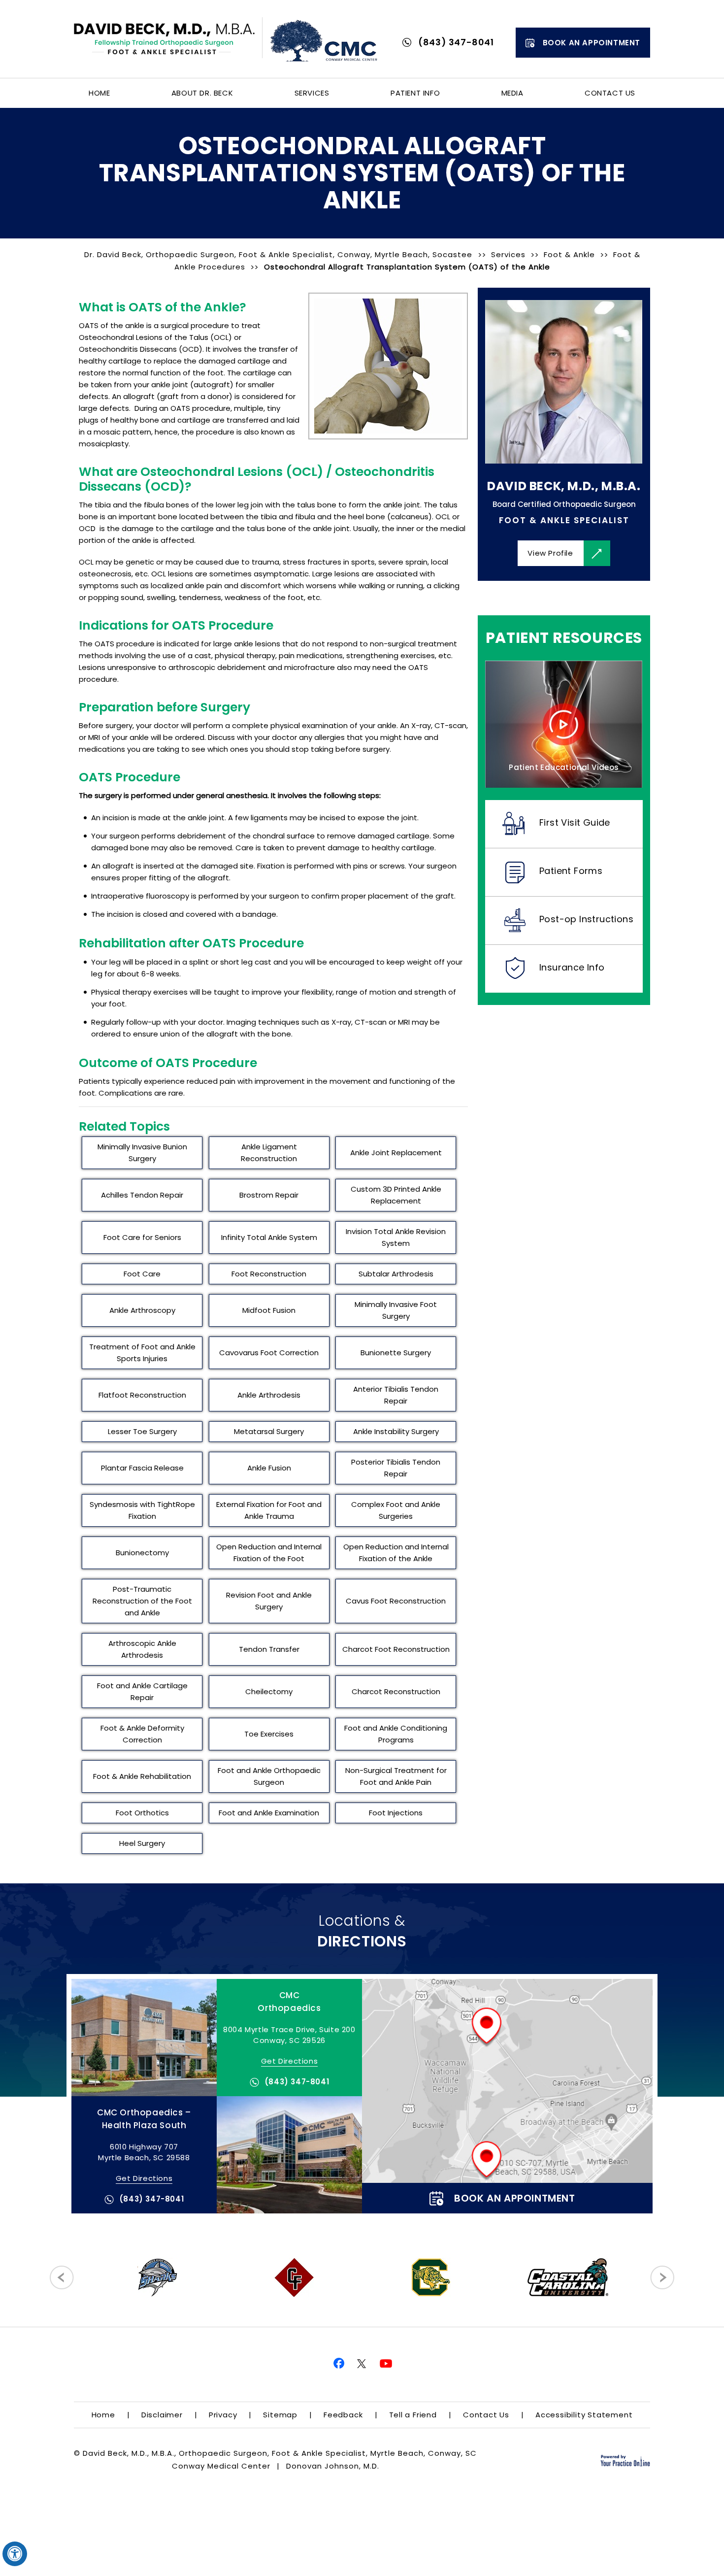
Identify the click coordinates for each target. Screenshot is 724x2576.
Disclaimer (162, 2415)
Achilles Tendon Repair (142, 1195)
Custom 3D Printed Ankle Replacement (396, 1195)
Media (512, 93)
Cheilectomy (269, 1691)
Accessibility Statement (584, 2415)
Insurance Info (572, 967)
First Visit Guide (575, 822)
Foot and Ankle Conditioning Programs (396, 1734)
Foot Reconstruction (269, 1274)
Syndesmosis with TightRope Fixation (142, 1510)
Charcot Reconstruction (396, 1691)
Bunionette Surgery (396, 1353)
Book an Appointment (592, 43)
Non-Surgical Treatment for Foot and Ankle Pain (396, 1776)
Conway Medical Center (221, 2466)
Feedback (343, 2415)
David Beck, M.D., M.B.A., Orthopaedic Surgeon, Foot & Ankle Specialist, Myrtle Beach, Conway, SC (280, 2453)
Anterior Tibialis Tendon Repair (396, 1395)
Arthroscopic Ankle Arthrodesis (142, 1649)
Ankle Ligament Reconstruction (269, 1153)
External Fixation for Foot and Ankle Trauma (269, 1510)
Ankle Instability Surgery (396, 1431)
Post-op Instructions (586, 919)
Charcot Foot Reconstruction (396, 1649)
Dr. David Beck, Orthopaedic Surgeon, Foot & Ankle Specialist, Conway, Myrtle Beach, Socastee (280, 254)
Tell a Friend (413, 2415)
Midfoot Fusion (269, 1310)
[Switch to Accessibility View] (15, 2554)
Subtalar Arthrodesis (396, 1274)
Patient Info (415, 93)
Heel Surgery (142, 1843)
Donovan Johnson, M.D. (333, 2466)
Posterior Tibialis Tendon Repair (396, 1468)
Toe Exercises (269, 1734)
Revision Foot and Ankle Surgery (269, 1601)
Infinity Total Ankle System (269, 1237)
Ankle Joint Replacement (396, 1153)
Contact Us (610, 93)
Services (312, 93)
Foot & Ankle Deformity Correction (142, 1734)
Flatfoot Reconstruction (142, 1395)
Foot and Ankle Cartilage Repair (142, 1691)
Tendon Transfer (269, 1649)
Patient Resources (564, 638)
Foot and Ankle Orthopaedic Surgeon (269, 1776)
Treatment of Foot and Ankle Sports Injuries (142, 1353)
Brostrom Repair (269, 1195)
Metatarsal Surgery (269, 1431)
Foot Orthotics (142, 1813)
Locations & (362, 1931)
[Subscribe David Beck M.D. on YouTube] (387, 2364)
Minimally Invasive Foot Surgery (396, 1310)
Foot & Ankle (569, 254)
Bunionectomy (142, 1553)
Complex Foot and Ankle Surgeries (396, 1510)
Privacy (223, 2415)
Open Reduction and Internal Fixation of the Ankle (396, 1553)
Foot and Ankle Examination (269, 1813)
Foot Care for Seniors (142, 1237)
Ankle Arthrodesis (269, 1395)
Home (99, 93)
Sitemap (280, 2415)
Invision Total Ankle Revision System (396, 1237)
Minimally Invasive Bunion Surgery (142, 1153)
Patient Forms (571, 871)
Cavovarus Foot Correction (269, 1353)
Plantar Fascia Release (142, 1468)
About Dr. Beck (202, 93)
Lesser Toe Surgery (142, 1431)
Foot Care (142, 1274)
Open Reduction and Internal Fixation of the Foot (269, 1553)
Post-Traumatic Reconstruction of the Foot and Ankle (142, 1601)
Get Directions (289, 2061)
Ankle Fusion (269, 1468)
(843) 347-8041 (456, 42)
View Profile (550, 553)
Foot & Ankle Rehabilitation (142, 1776)
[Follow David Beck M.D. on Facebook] (337, 2364)
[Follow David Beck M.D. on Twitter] (362, 2364)
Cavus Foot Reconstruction (396, 1601)
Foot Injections (396, 1813)
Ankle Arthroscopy (142, 1310)
